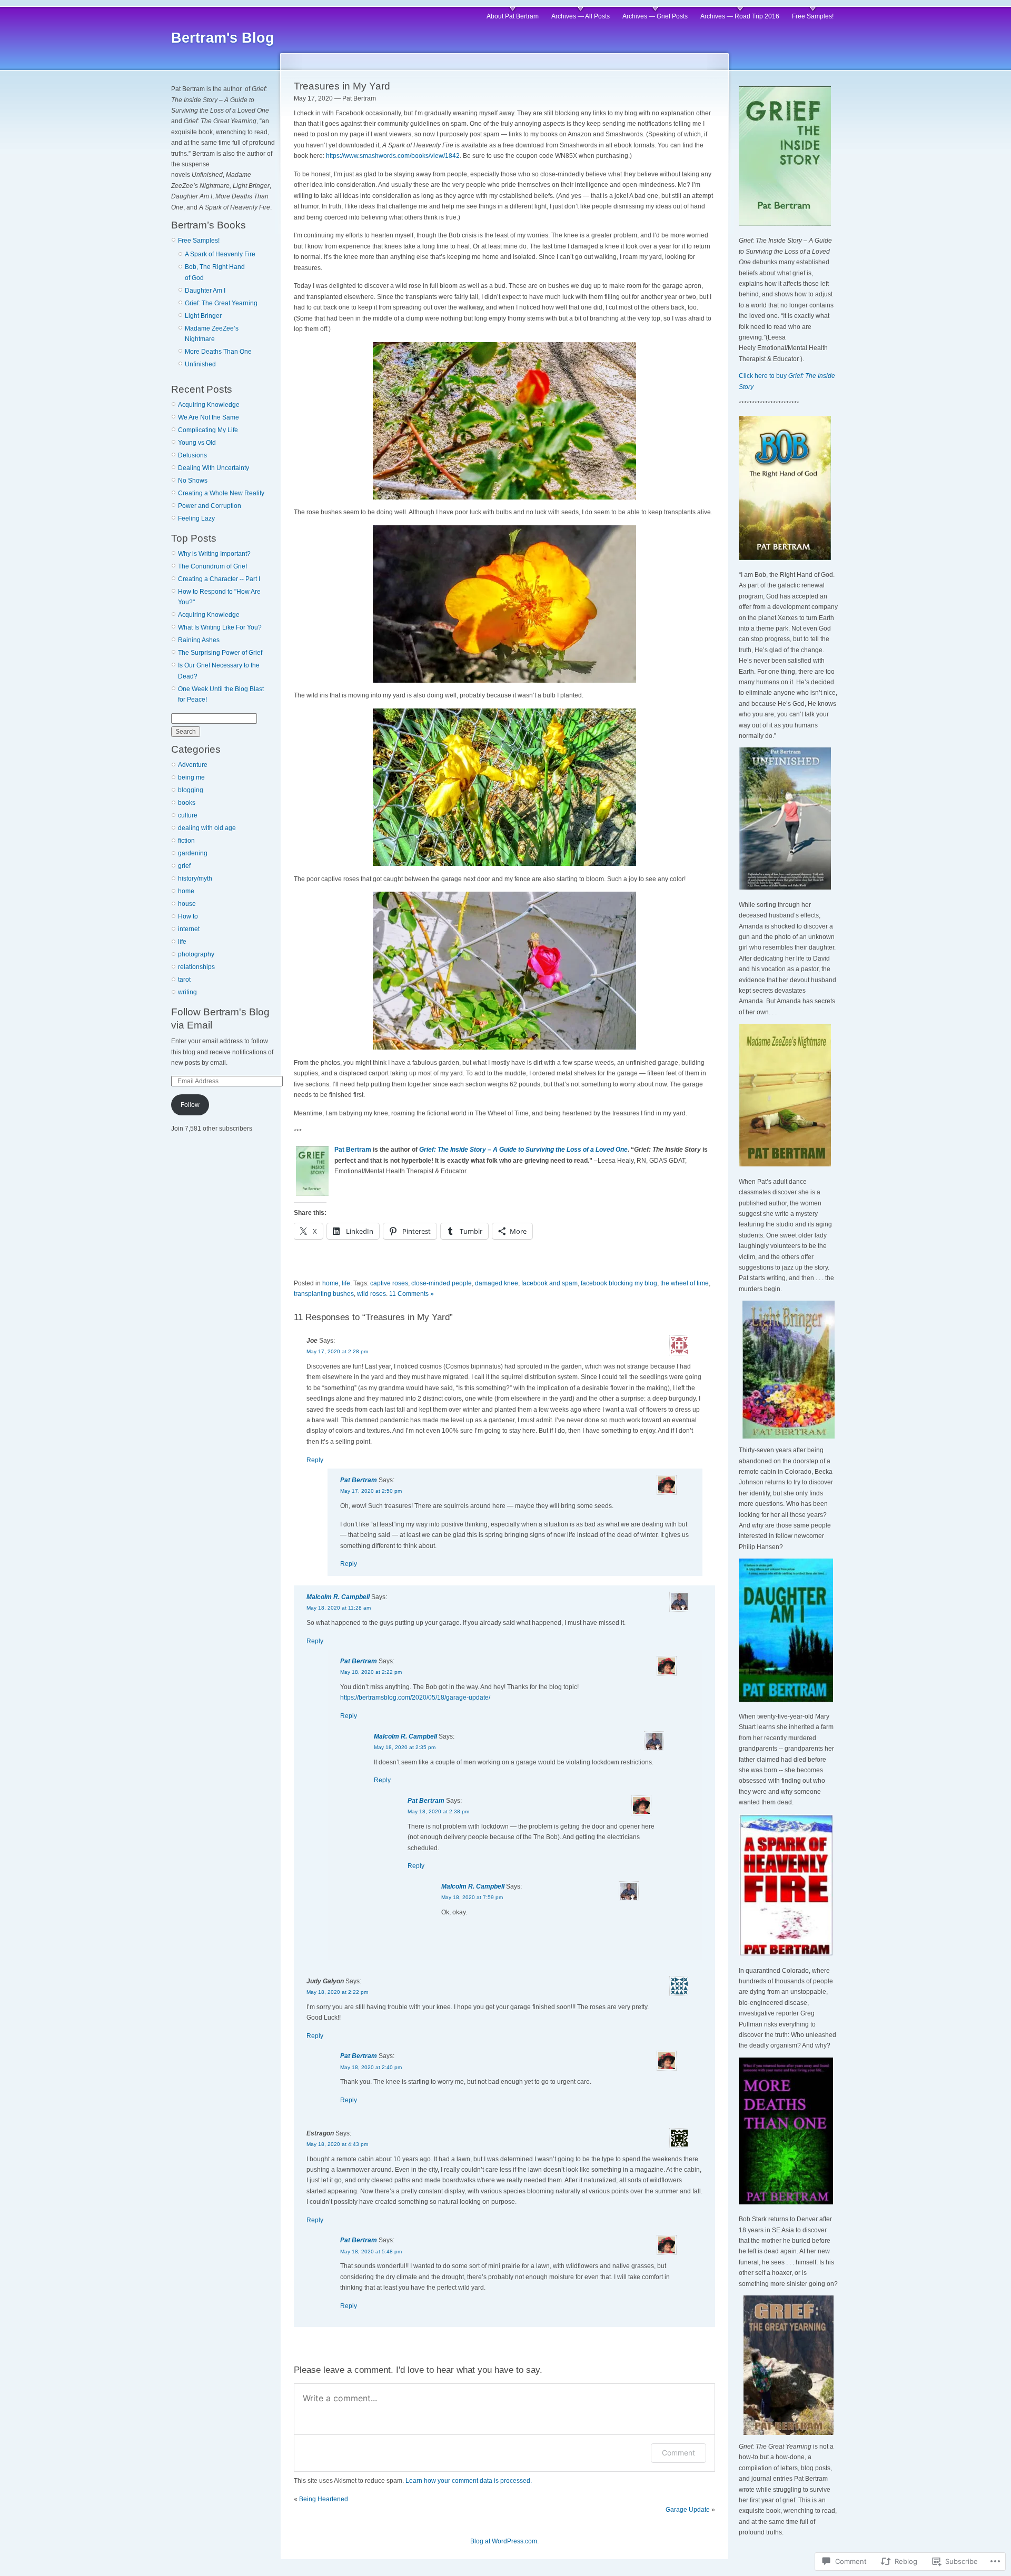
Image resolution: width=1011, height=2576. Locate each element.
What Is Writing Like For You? (220, 627)
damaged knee (497, 1283)
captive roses (389, 1283)
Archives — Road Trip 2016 (740, 16)
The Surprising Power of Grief (220, 653)
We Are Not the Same (209, 417)
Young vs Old (197, 443)
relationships (196, 967)
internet (189, 929)
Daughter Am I (205, 291)
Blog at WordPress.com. (504, 2541)
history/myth (195, 878)
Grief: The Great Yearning (221, 303)
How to (188, 916)
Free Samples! (813, 16)
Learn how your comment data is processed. (469, 2481)
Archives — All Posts (581, 16)
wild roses (371, 1294)
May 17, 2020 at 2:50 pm (371, 1491)
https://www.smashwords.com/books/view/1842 (393, 156)
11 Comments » (412, 1294)
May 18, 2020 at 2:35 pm (405, 1747)
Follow (190, 1105)
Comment (678, 2453)
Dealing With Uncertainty (214, 468)
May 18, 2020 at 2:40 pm (371, 2067)
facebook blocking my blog (619, 1283)
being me (191, 777)
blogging (191, 790)
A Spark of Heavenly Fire (220, 254)
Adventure (193, 765)
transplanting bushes (324, 1294)
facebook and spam (549, 1283)
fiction (186, 841)
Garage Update (688, 2510)
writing (187, 992)
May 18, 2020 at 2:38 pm (438, 1811)
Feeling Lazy (196, 518)
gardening (193, 853)
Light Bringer (203, 316)
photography (196, 954)
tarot (184, 980)
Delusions (192, 455)
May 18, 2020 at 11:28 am (339, 1608)
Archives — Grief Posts (655, 16)
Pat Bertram (353, 1150)
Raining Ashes (199, 640)
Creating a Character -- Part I (219, 579)
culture (188, 815)
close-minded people (442, 1283)
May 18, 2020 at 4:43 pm (337, 2144)
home (186, 891)
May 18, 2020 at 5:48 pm (371, 2251)
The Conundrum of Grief (212, 566)
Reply (315, 1460)
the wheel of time (685, 1283)
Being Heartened (324, 2499)
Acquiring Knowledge (209, 405)
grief (184, 866)
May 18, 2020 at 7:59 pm (472, 1897)
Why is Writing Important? (214, 554)
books (187, 803)
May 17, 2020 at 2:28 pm (337, 1351)
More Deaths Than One (218, 352)
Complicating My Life (208, 430)
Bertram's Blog (223, 38)
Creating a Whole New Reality (221, 493)
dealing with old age (207, 828)
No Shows (193, 481)
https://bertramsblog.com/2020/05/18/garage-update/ (415, 1698)
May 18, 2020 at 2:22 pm (371, 1672)
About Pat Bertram (513, 16)
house (187, 904)
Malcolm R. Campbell (338, 1597)
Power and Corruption (210, 506)
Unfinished (200, 364)
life (182, 942)
